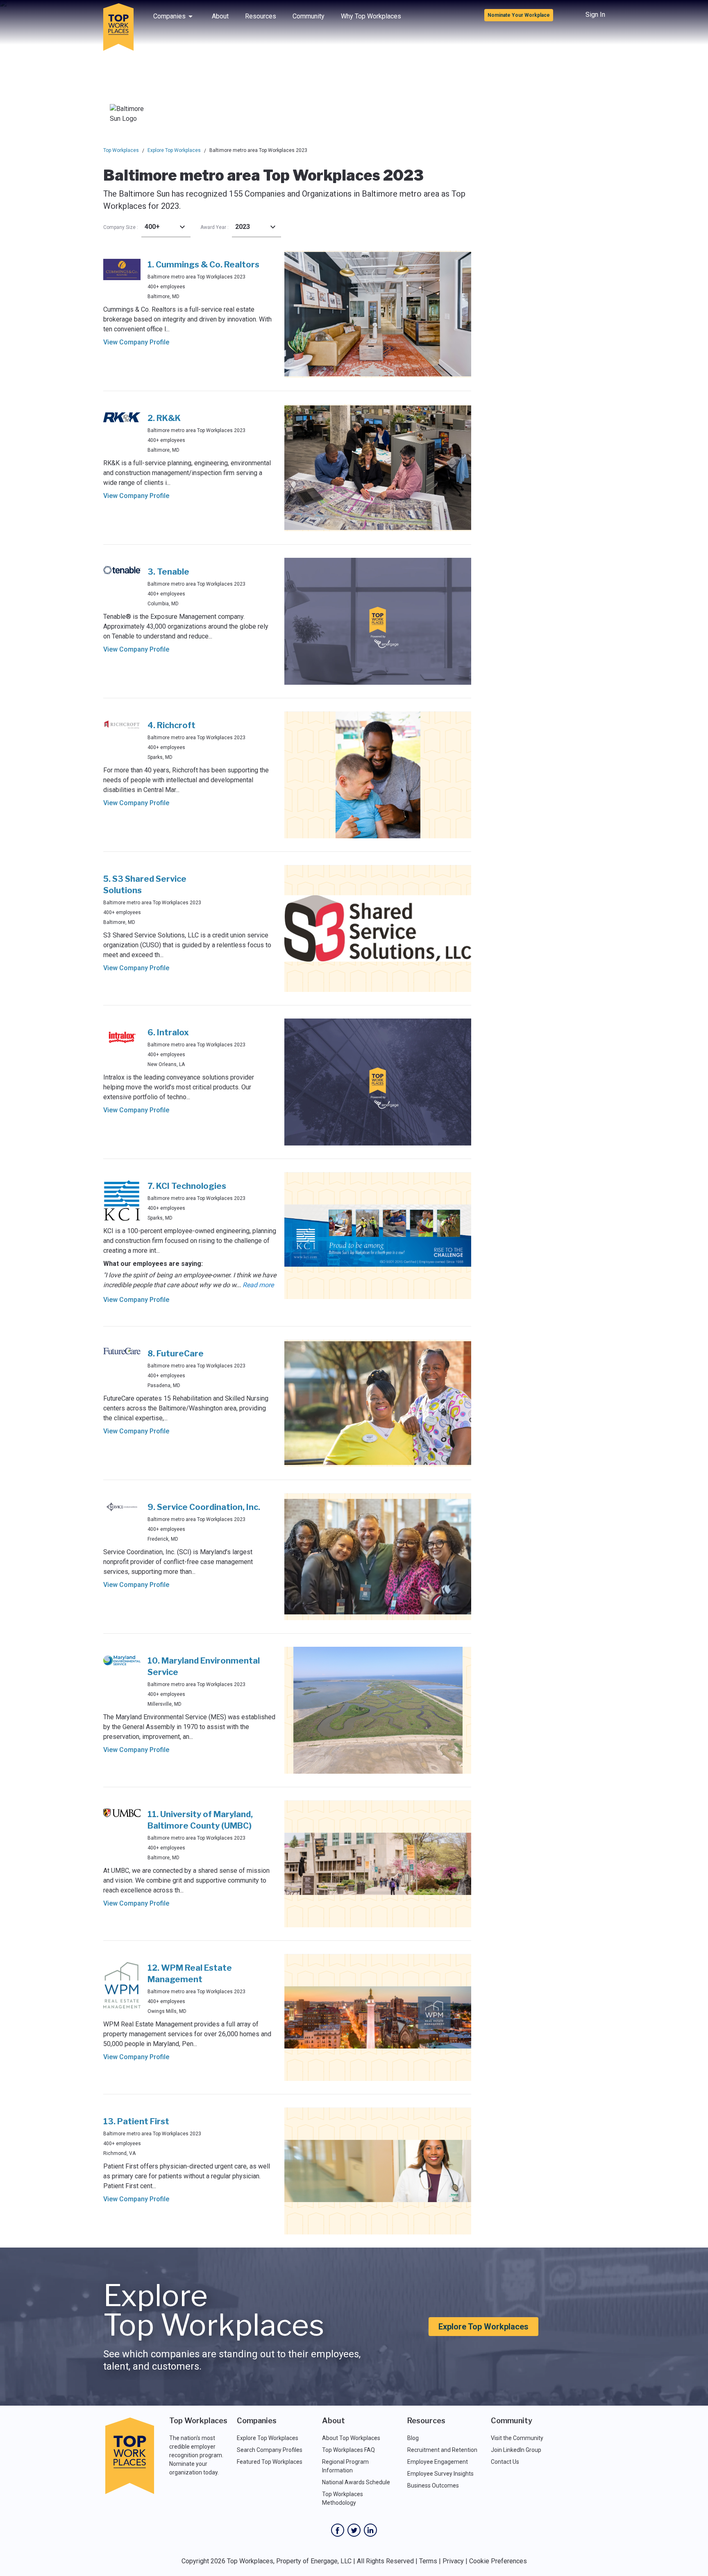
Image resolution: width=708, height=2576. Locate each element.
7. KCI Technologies (187, 1186)
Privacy (453, 2561)
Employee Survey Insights (440, 2474)
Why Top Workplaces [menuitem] (371, 16)
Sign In (595, 15)
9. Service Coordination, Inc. (204, 1507)
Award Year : (214, 227)
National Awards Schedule (356, 2482)
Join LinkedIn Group (516, 2450)
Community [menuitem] (309, 16)
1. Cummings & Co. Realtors (203, 265)
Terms (428, 2561)
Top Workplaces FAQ (348, 2450)
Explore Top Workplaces (174, 150)
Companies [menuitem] (169, 16)
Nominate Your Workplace (519, 15)
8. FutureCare (176, 1354)
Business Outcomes (433, 2485)
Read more (258, 1285)
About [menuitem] (220, 16)
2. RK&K (164, 418)
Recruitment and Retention (442, 2450)
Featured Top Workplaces (270, 2462)
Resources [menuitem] (261, 16)
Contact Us (505, 2462)
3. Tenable (168, 572)
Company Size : (121, 227)
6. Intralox (168, 1032)
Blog (413, 2438)
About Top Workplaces (351, 2438)
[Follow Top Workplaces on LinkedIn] (370, 2530)
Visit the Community (517, 2438)
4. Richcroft (171, 725)
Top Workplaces (121, 150)
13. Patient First (136, 2121)
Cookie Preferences (498, 2561)
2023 (243, 227)
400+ (152, 227)
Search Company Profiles (270, 2450)
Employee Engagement (438, 2462)
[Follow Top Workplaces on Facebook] (338, 2530)
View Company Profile (136, 342)
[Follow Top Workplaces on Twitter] (354, 2530)
